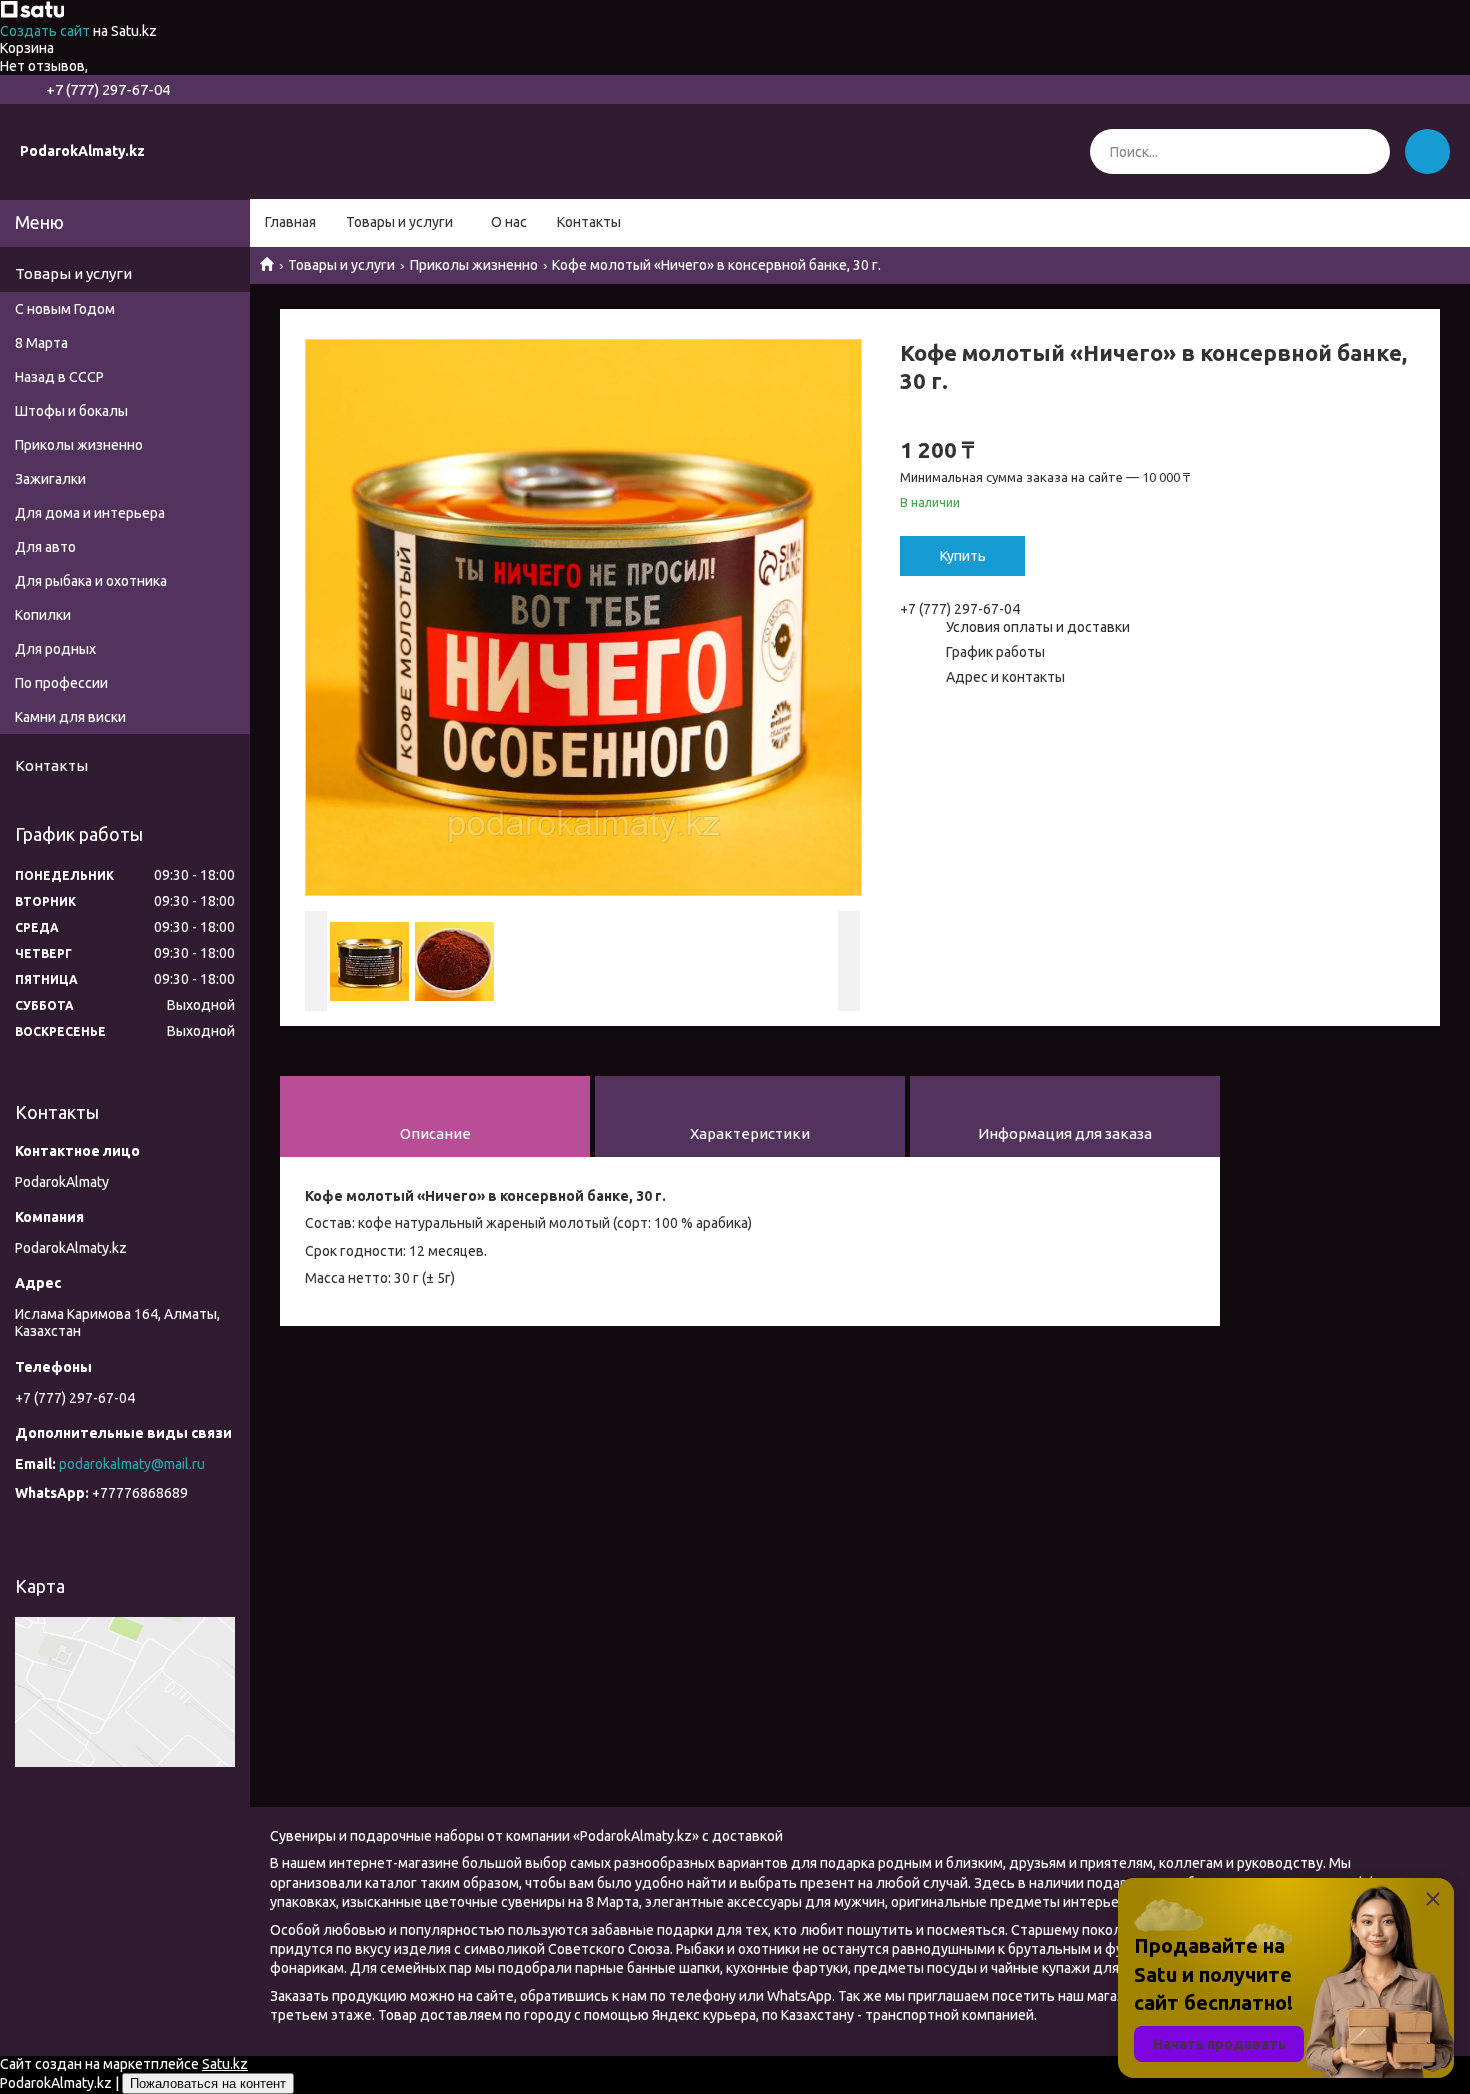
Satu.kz (225, 2064)
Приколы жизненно (474, 265)
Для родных (55, 649)
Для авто (45, 547)
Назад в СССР (59, 377)
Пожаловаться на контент (208, 2083)
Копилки (43, 615)
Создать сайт (46, 31)
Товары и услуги (399, 222)
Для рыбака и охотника (91, 581)
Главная (290, 222)
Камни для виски (70, 717)
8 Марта (41, 343)
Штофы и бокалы (71, 411)
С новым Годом (65, 309)
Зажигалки (50, 479)
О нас (509, 222)
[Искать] (1367, 151)
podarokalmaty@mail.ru (132, 1464)
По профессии (61, 683)
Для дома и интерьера (90, 513)
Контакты (589, 222)
